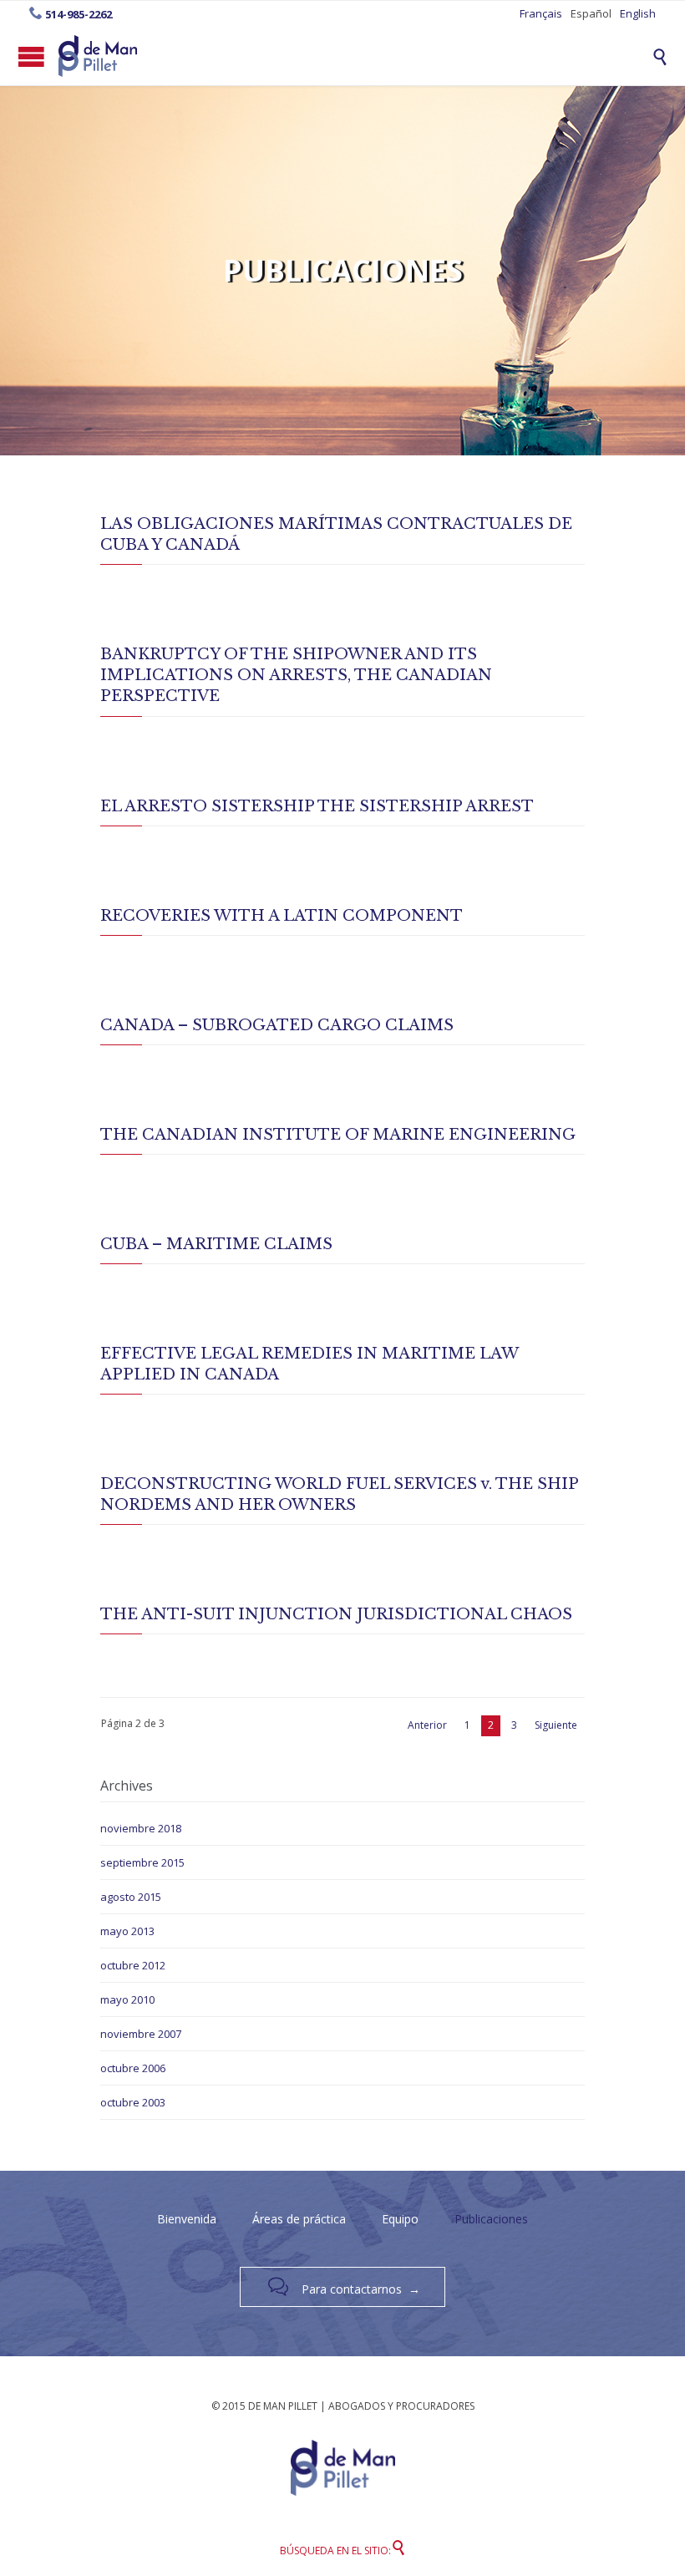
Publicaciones (491, 2219)
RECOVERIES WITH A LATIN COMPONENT (282, 916)
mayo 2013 (127, 1931)
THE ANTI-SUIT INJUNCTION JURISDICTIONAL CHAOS (336, 1614)
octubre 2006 (133, 2068)
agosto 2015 (131, 1897)
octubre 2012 (133, 1965)
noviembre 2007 (141, 2034)
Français (541, 13)
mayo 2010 (127, 1999)
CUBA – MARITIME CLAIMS (216, 1244)
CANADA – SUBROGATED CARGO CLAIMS (277, 1025)
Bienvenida (187, 2219)
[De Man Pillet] (98, 56)
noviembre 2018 (141, 1828)
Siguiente (556, 1725)
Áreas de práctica (299, 2219)
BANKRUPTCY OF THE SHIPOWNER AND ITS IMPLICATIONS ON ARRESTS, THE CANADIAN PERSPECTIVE (296, 675)
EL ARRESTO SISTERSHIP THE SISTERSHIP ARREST (317, 806)
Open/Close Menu (31, 56)
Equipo (400, 2219)
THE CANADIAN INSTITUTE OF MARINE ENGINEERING (338, 1135)
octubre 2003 (133, 2102)
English (638, 13)
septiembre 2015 (142, 1862)
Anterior (427, 1725)
